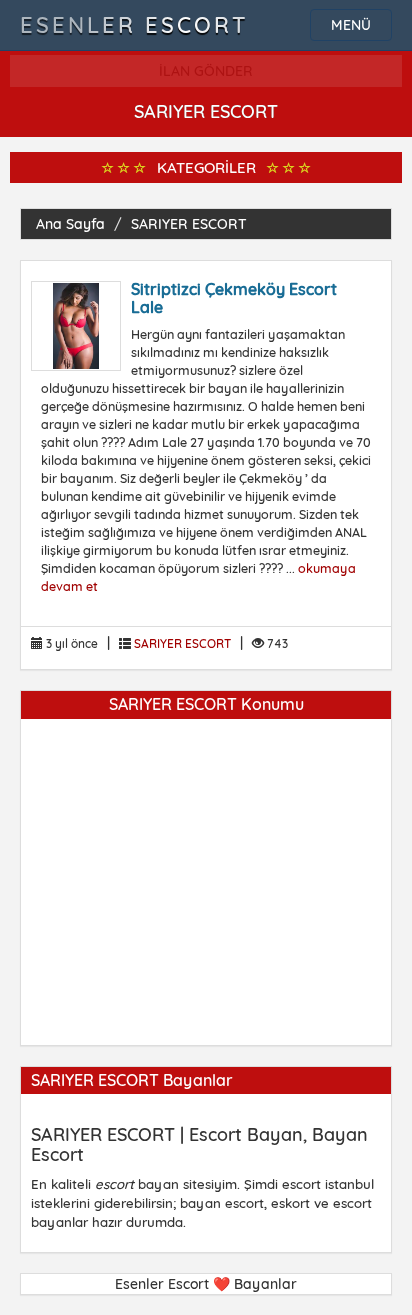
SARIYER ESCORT (189, 224)
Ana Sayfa (70, 224)
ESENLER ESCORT (134, 25)
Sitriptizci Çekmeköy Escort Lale (234, 298)
